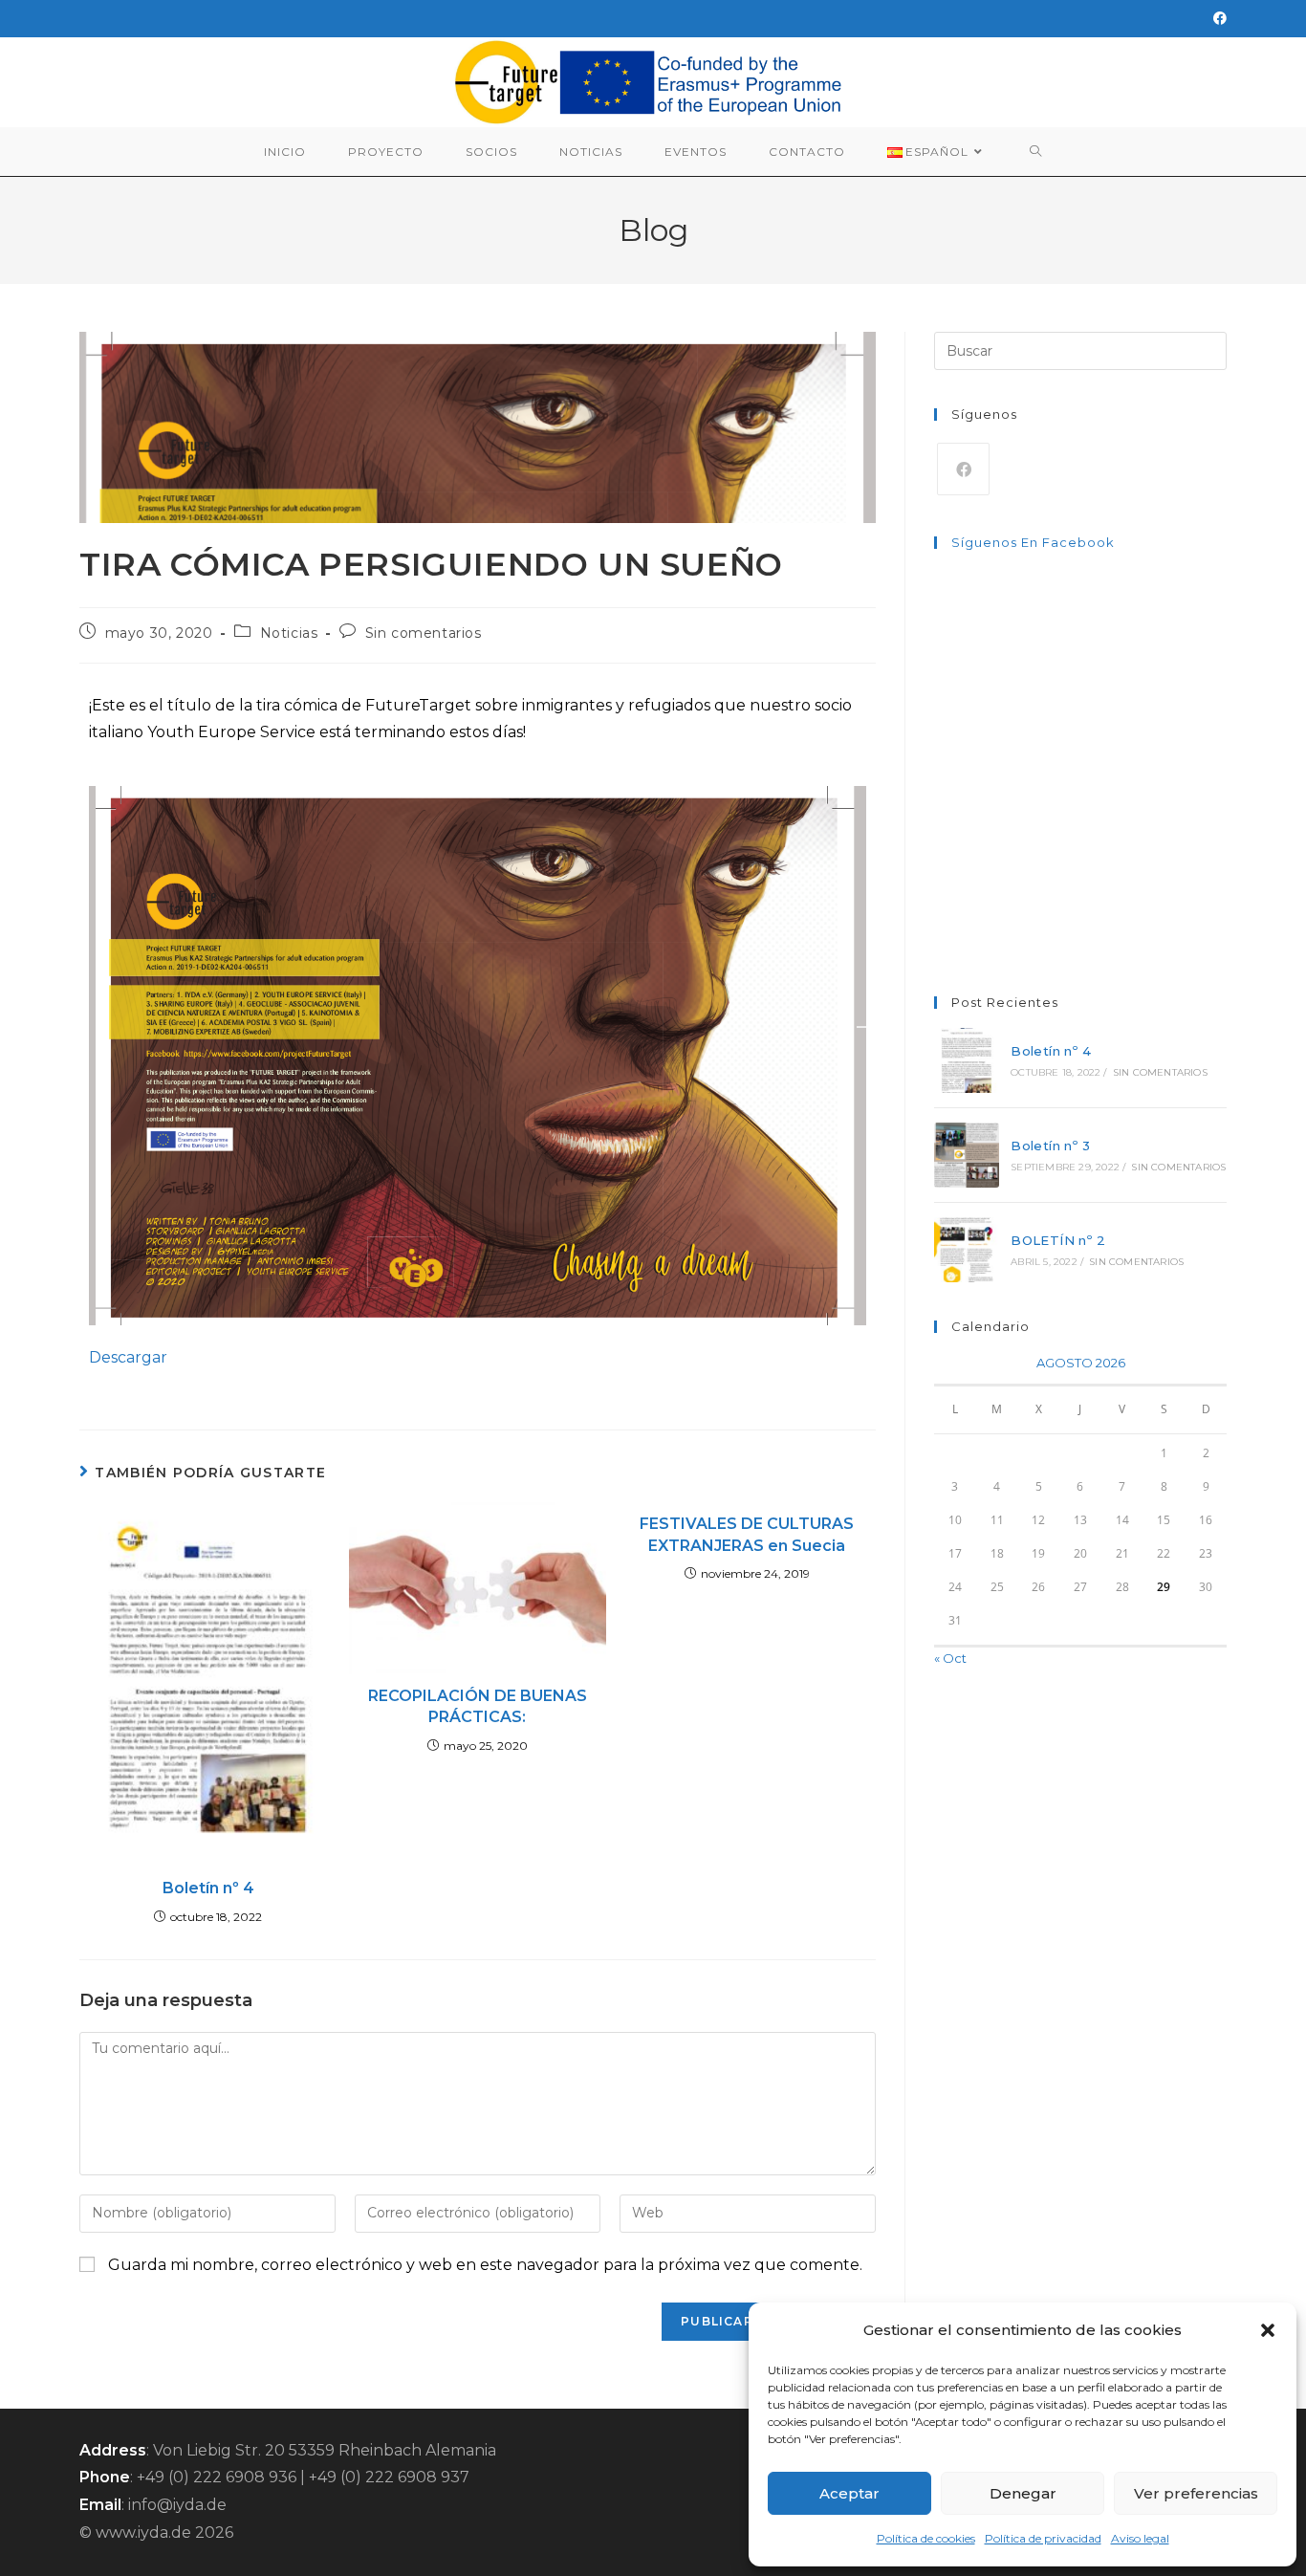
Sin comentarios (424, 633)
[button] (1268, 2330)
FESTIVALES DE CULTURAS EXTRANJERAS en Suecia (747, 1534)
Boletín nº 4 (208, 1888)
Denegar (1023, 2493)
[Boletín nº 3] (967, 1155)
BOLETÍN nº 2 (1058, 1240)
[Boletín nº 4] (967, 1060)
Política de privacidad (1043, 2538)
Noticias (289, 633)
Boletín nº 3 (1050, 1146)
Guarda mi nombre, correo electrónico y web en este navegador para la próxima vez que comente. (485, 2265)
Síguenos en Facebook (1033, 542)
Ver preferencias (1196, 2493)
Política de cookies (926, 2538)
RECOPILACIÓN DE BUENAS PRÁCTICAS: (478, 1706)
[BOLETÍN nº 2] (967, 1250)
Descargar (128, 1357)
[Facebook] (1217, 18)
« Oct (950, 1658)
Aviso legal (1140, 2538)
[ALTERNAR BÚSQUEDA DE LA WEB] (1036, 152)
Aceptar (849, 2493)
